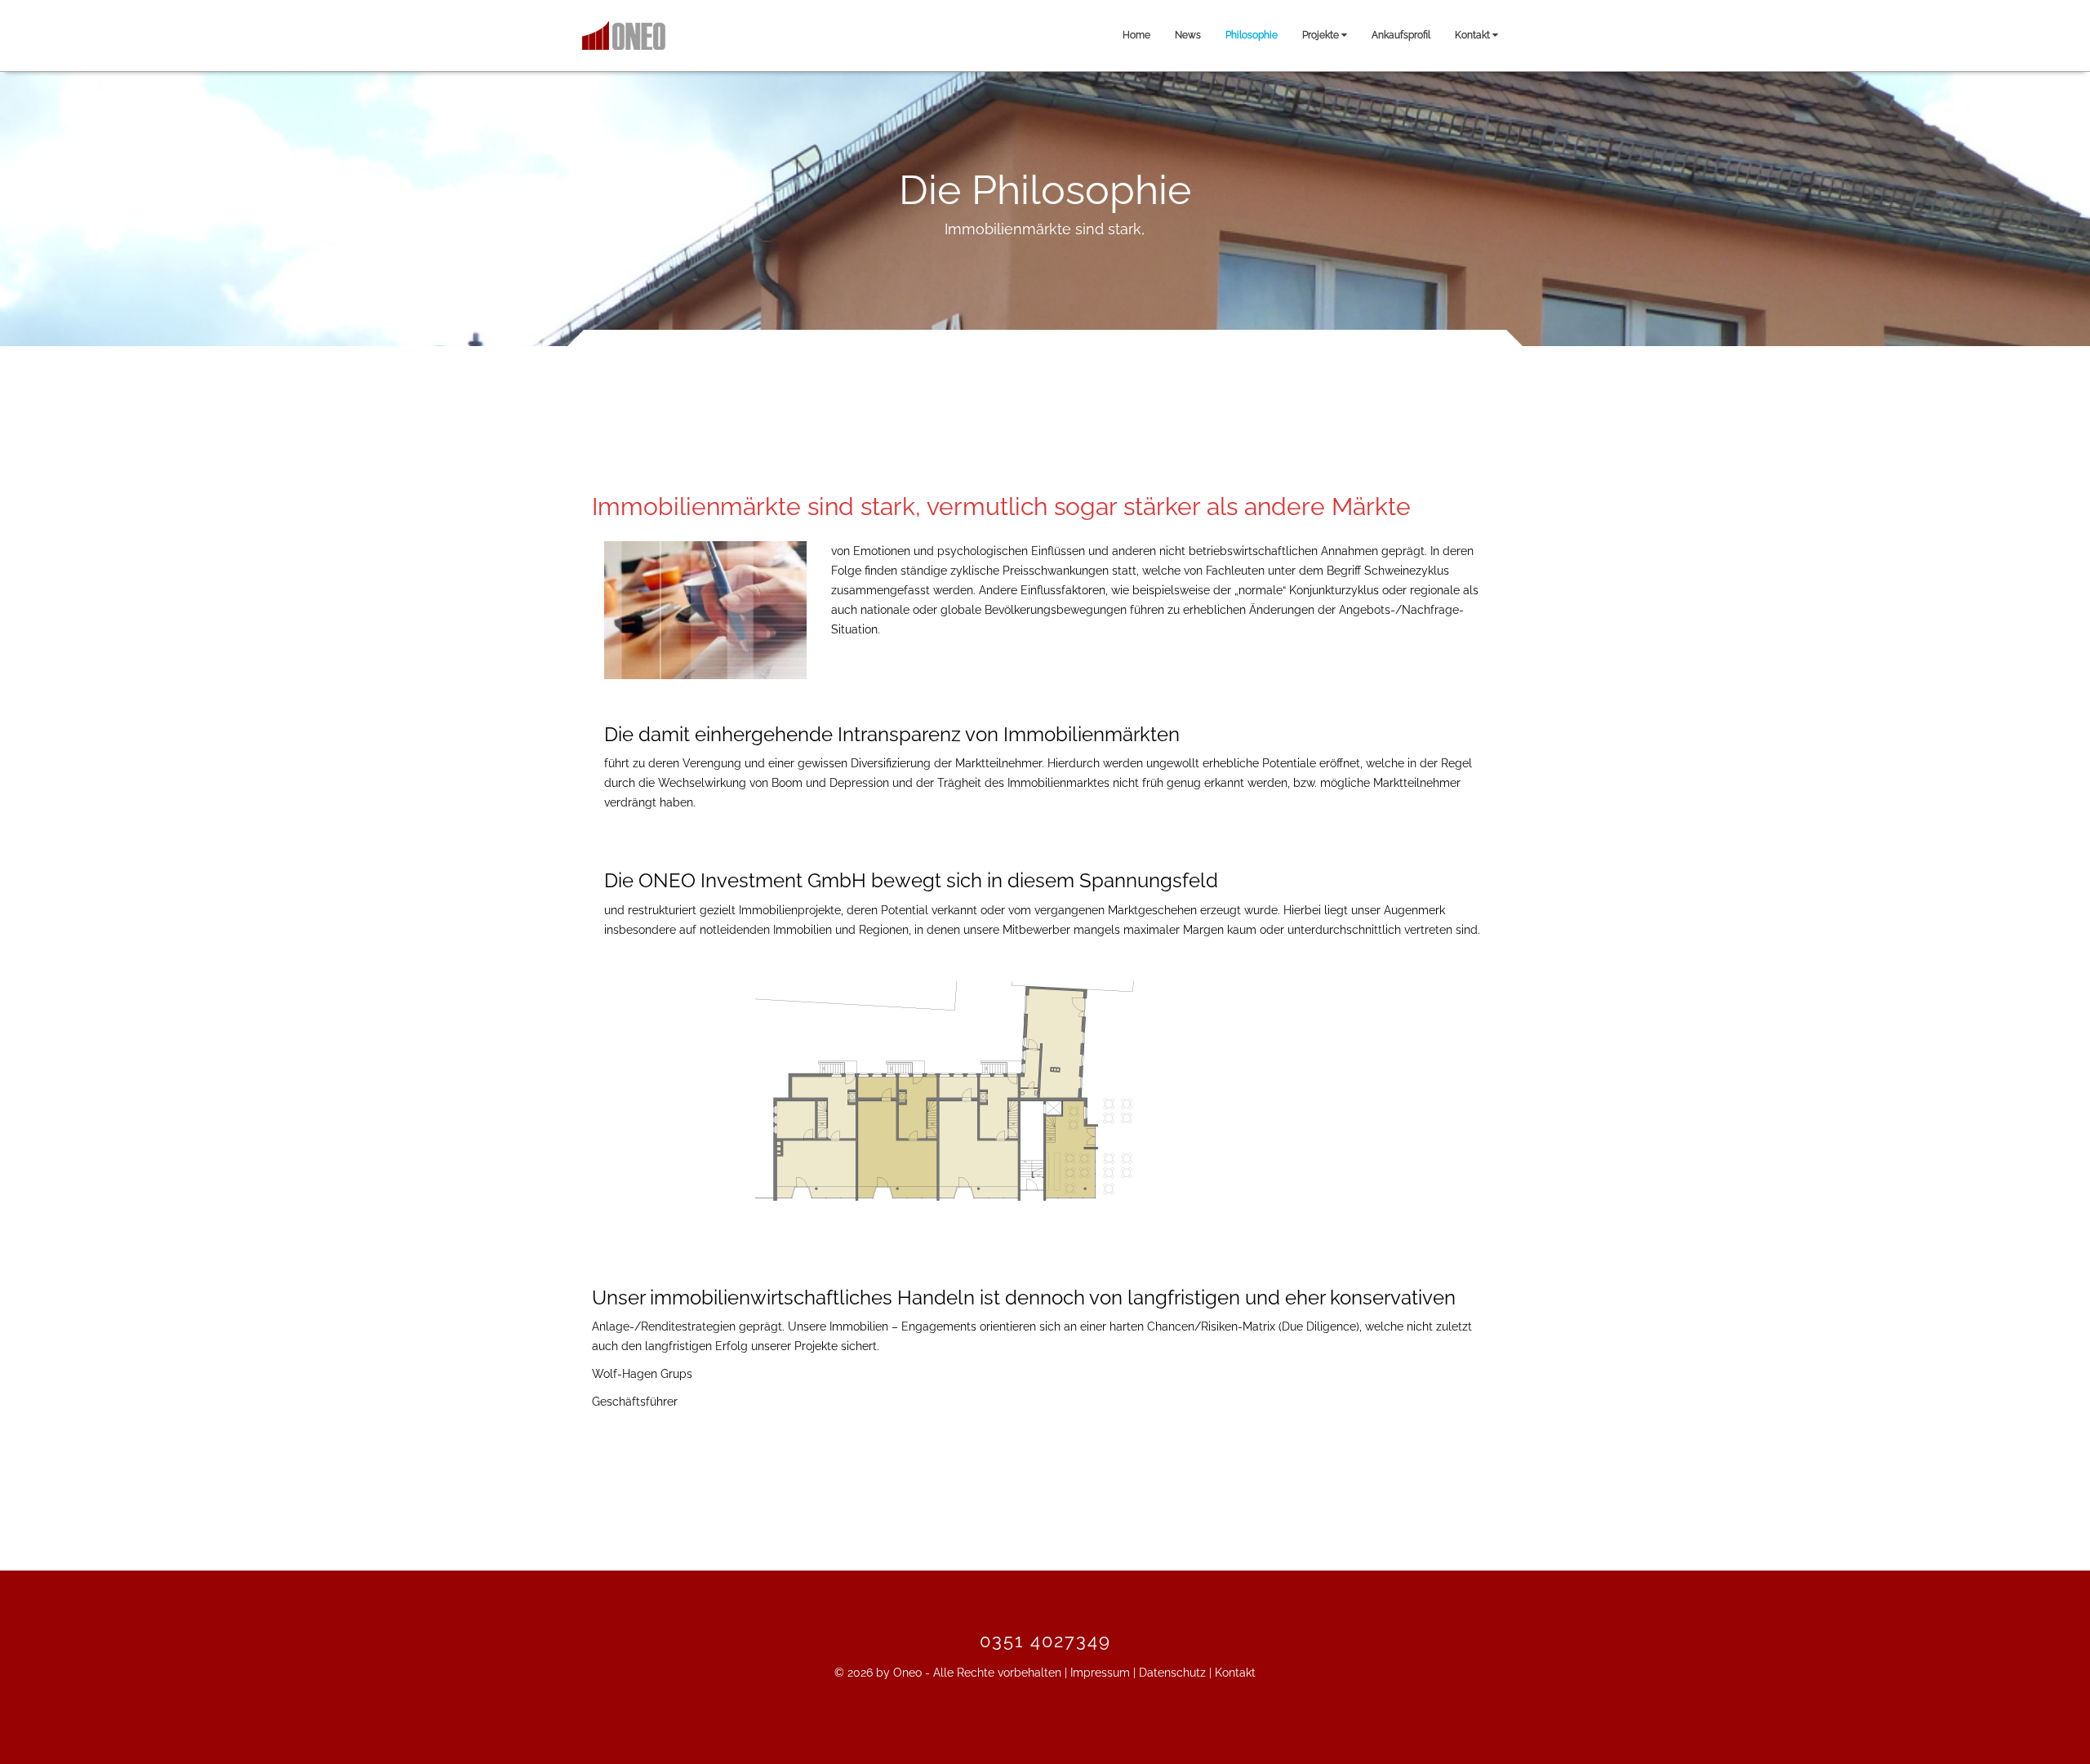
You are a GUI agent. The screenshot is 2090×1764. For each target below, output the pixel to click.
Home (1136, 35)
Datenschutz (1172, 1673)
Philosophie (1252, 35)
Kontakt (1474, 35)
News (1188, 35)
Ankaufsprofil (1401, 35)
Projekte (1322, 35)
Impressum (1100, 1673)
